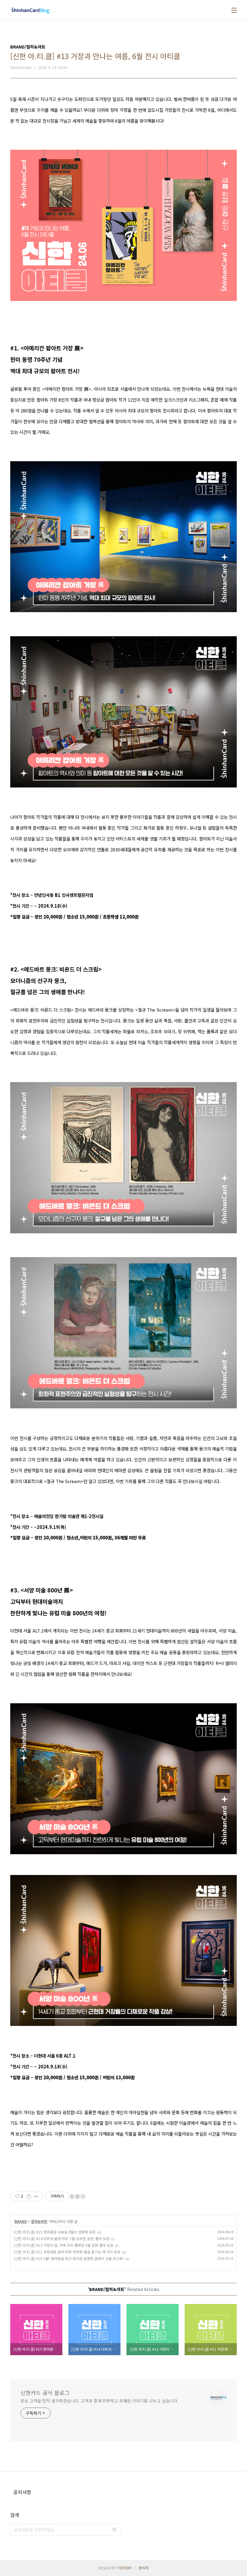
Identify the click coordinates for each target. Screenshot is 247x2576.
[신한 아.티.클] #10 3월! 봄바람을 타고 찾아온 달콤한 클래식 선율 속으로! (69, 2258)
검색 (114, 2530)
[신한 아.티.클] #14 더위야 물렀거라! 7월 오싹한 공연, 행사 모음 (61, 2238)
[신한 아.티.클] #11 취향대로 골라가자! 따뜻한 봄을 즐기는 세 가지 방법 (67, 2252)
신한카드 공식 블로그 (45, 2393)
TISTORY (125, 2568)
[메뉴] (234, 10)
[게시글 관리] (36, 2196)
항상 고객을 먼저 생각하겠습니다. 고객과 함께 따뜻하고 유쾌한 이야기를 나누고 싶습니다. (99, 2401)
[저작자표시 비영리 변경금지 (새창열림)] (77, 2196)
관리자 (144, 2568)
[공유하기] (29, 2196)
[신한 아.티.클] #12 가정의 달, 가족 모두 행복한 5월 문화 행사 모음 (63, 2245)
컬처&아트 (39, 2221)
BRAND (21, 2221)
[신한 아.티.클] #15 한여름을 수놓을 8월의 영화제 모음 (55, 2232)
